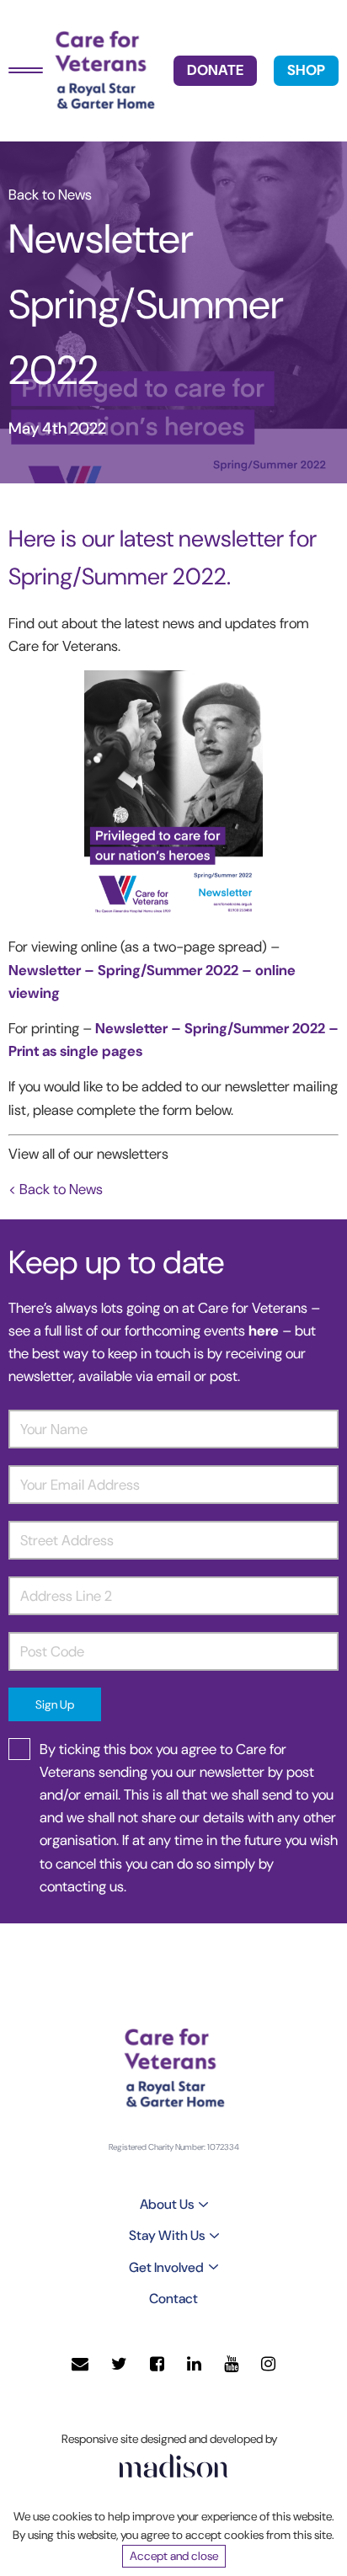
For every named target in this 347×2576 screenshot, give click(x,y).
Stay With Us (167, 2235)
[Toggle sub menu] (203, 2205)
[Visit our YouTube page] (231, 2364)
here (265, 1331)
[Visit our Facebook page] (157, 2364)
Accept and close (174, 2556)
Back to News (50, 195)
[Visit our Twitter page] (119, 2364)
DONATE (215, 70)
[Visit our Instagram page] (268, 2364)
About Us (167, 2204)
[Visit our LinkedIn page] (194, 2364)
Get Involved (166, 2267)
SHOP (306, 70)
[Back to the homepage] (104, 71)
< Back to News (56, 1189)
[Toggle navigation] (26, 70)
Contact (173, 2299)
